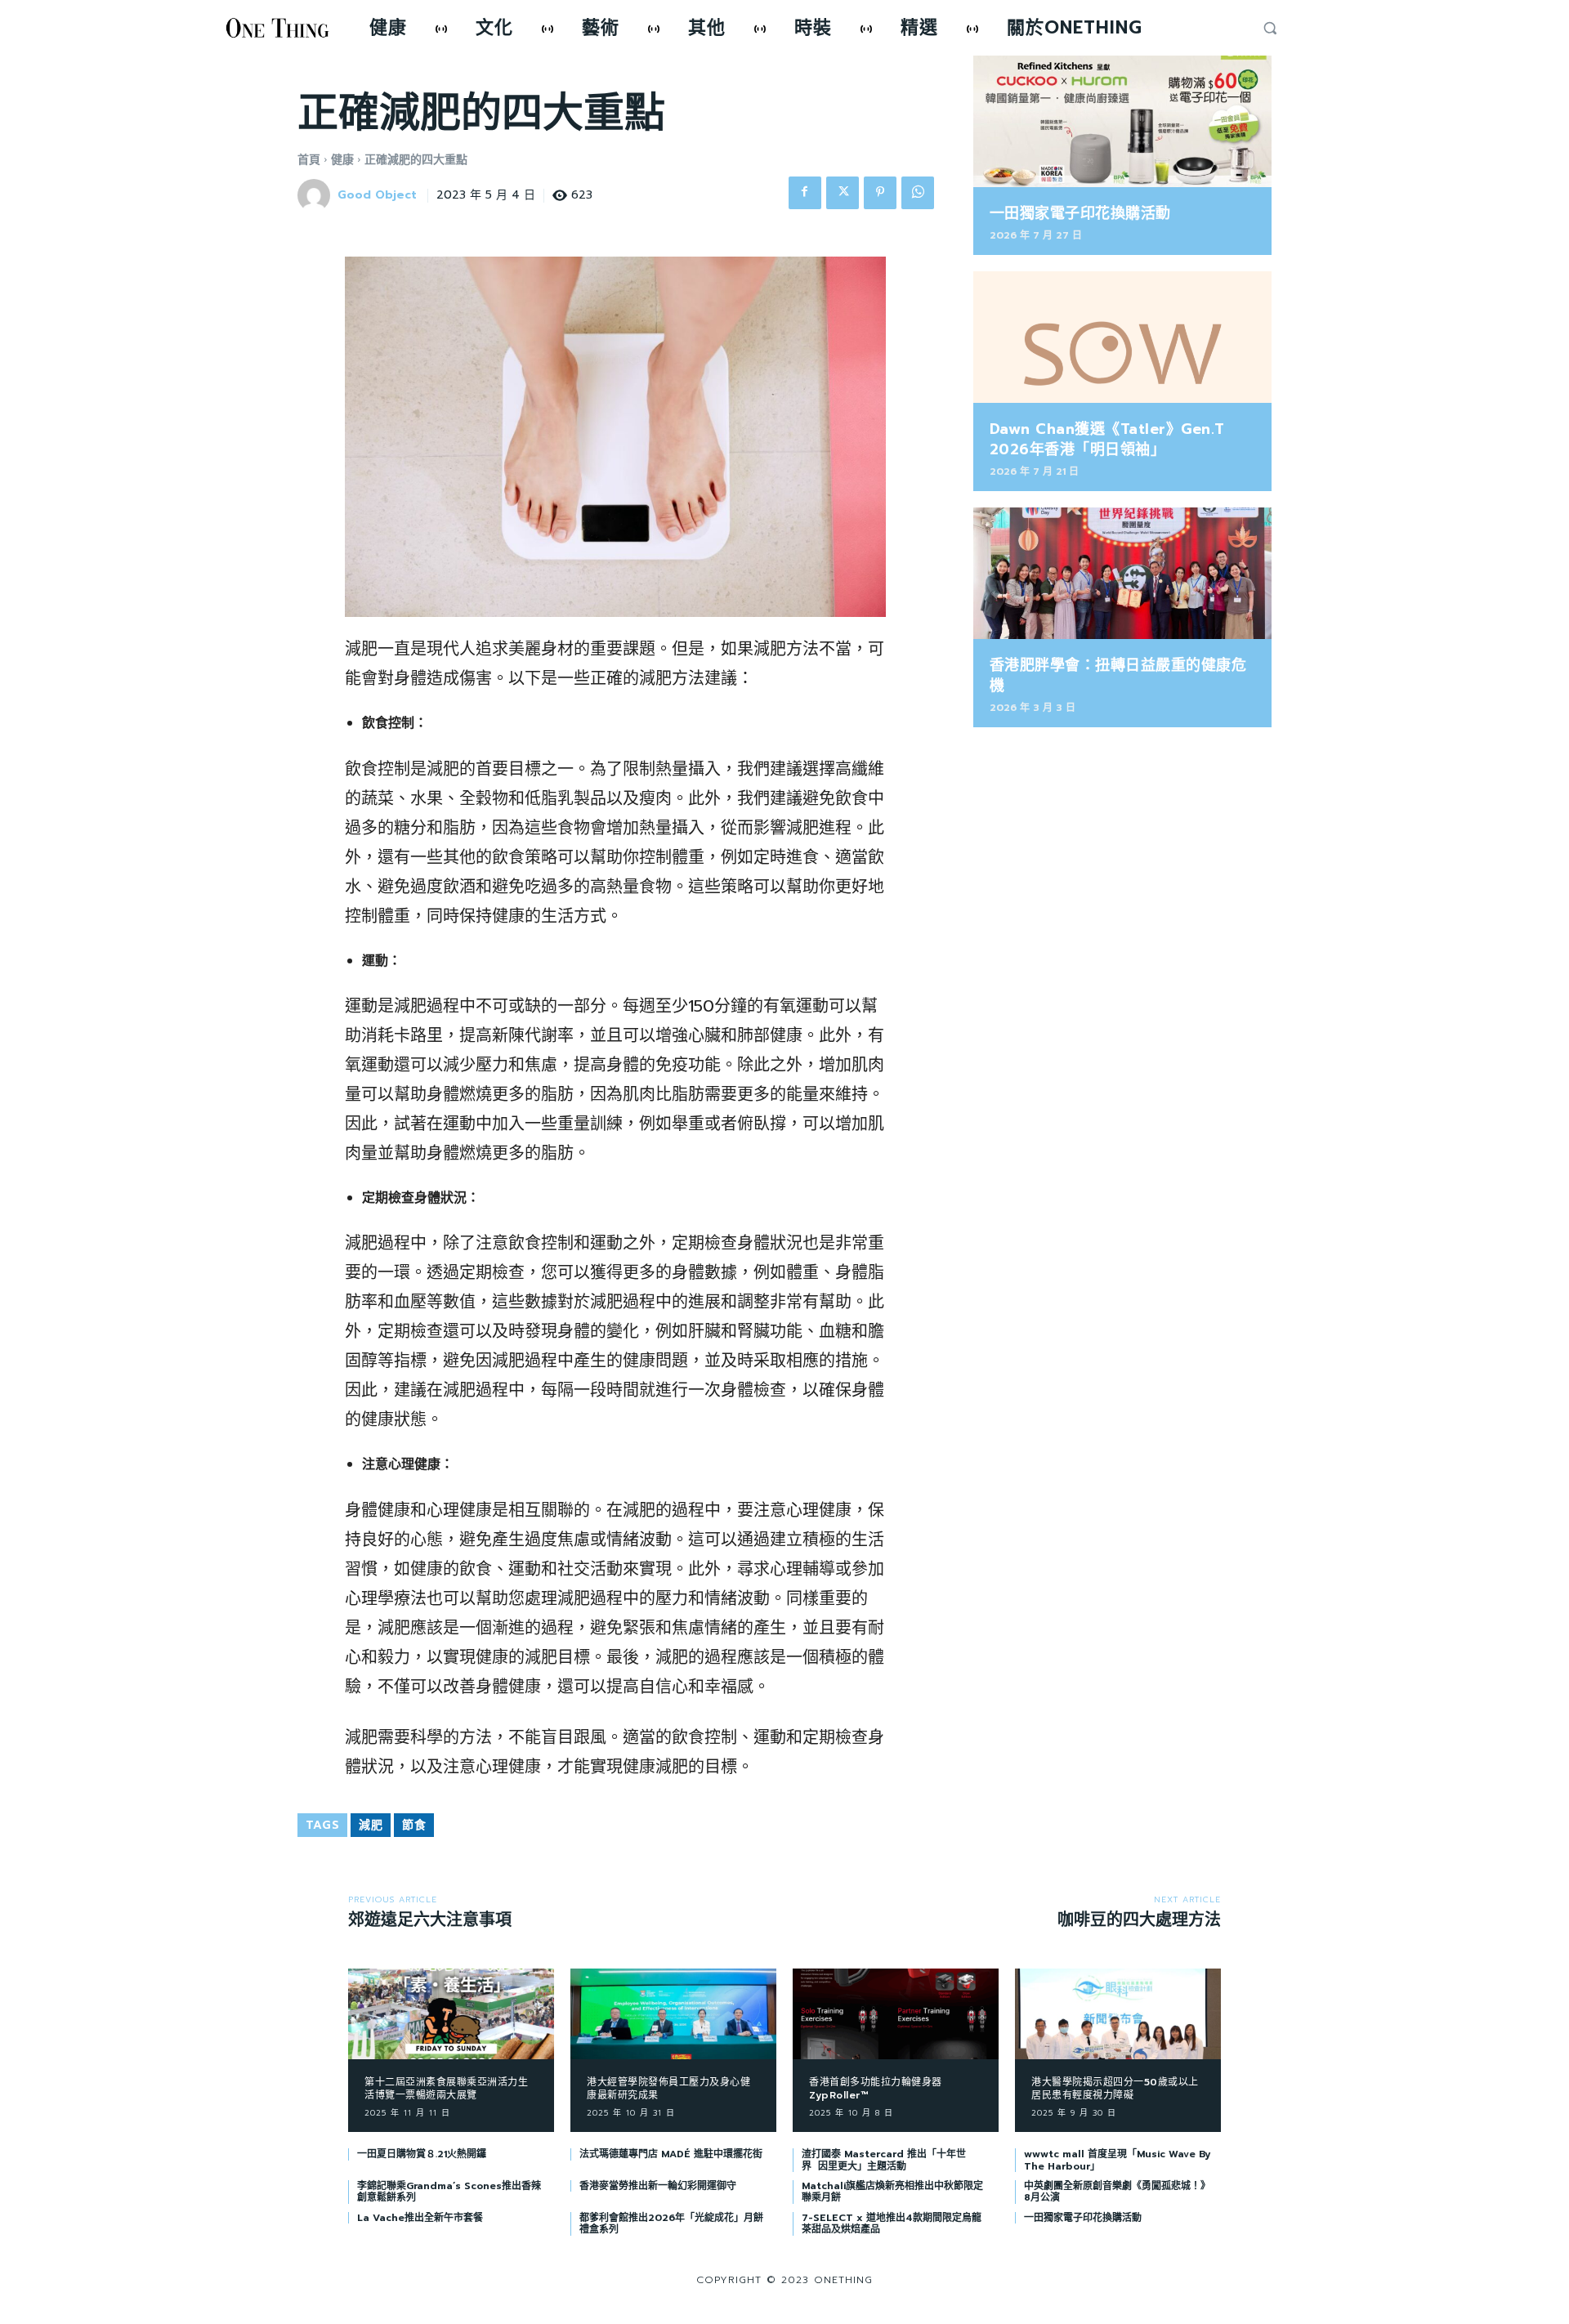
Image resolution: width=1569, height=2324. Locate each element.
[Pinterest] (880, 193)
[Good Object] (316, 195)
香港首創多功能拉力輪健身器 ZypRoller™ (876, 2089)
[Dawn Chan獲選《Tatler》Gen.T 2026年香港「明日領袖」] (1122, 337)
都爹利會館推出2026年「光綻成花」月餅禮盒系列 (671, 2223)
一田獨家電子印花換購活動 (1080, 213)
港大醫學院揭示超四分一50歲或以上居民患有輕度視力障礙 (1115, 2089)
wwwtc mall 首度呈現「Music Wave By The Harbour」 (1117, 2160)
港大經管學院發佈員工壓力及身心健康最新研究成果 (668, 2089)
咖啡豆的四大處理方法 (1139, 1920)
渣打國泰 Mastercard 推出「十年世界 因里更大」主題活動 (884, 2160)
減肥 (371, 1825)
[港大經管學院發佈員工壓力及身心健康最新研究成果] (673, 2014)
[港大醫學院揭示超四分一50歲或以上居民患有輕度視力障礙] (1118, 2014)
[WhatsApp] (918, 193)
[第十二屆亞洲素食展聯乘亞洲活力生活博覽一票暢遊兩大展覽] (451, 2014)
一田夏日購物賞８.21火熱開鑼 (422, 2154)
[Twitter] (843, 193)
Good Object (377, 196)
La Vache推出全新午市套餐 (420, 2218)
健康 (342, 160)
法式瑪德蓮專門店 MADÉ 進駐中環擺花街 (671, 2154)
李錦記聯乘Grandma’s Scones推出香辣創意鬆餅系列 (449, 2192)
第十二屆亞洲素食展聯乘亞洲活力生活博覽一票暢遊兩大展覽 (446, 2089)
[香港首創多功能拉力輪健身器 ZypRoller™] (896, 2014)
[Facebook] (805, 193)
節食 (414, 1825)
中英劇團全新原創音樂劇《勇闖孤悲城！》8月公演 (1117, 2192)
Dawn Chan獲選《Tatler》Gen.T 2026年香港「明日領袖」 (1107, 439)
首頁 (309, 160)
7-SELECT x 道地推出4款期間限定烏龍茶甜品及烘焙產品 (892, 2223)
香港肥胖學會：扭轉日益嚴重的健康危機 (1118, 675)
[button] (1270, 28)
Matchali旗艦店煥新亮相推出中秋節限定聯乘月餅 (892, 2192)
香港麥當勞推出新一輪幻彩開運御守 (658, 2186)
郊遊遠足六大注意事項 (430, 1920)
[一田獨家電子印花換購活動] (1122, 121)
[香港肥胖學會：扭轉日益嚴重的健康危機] (1122, 573)
